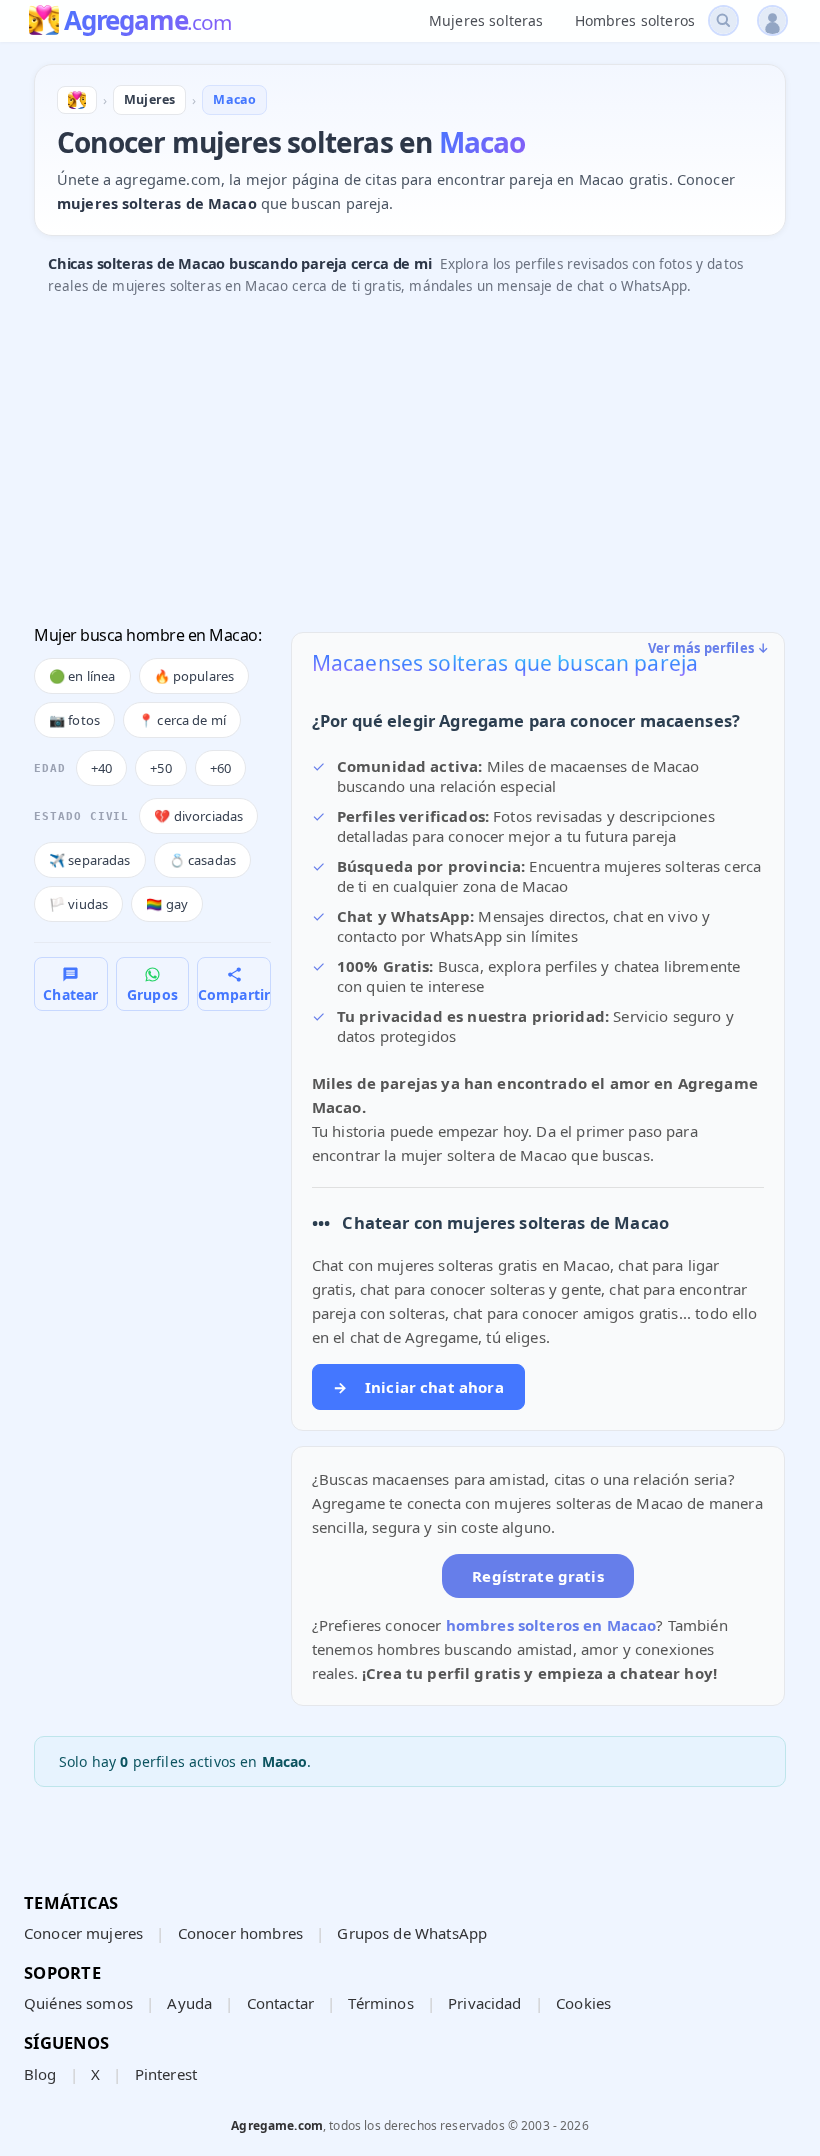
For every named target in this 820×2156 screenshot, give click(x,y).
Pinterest (166, 2074)
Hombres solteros (635, 20)
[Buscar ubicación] (723, 20)
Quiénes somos (78, 2003)
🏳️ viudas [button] (78, 904)
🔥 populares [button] (194, 676)
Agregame (147, 22)
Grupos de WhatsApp (412, 1933)
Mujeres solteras (486, 20)
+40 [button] (101, 768)
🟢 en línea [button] (82, 676)
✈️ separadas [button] (90, 860)
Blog (40, 2074)
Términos (380, 2003)
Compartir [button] (234, 994)
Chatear (70, 994)
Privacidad (485, 2003)
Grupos (152, 994)
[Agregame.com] (77, 100)
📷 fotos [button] (74, 720)
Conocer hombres (240, 1933)
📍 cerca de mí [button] (182, 720)
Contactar (280, 2003)
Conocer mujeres (83, 1933)
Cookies (583, 2003)
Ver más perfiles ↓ (709, 648)
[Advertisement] (410, 462)
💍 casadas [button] (202, 860)
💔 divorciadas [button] (198, 816)
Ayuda (189, 2003)
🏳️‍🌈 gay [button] (167, 904)
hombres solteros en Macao (551, 1625)
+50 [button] (160, 768)
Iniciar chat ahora (418, 1387)
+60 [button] (220, 768)
